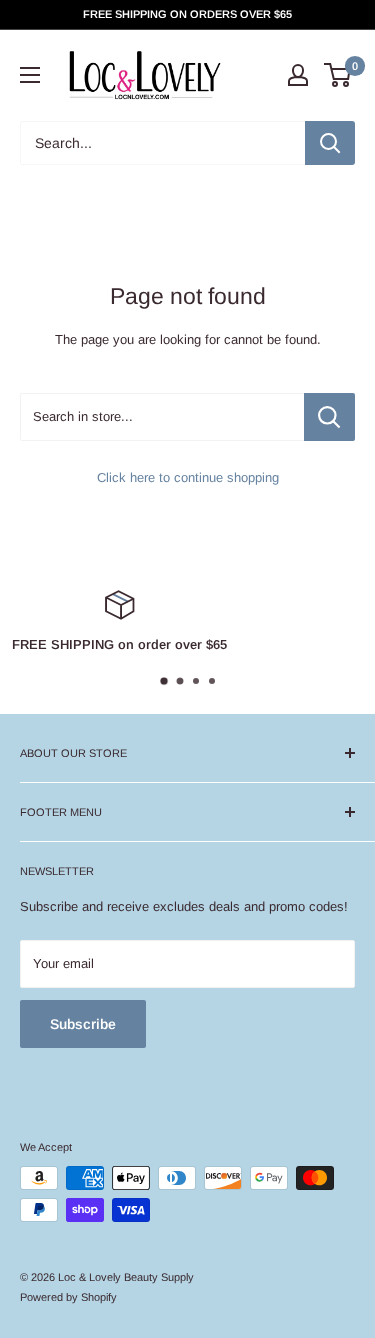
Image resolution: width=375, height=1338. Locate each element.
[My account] (298, 75)
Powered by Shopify (68, 1297)
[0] (338, 75)
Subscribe (83, 1024)
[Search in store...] (329, 417)
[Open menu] (30, 75)
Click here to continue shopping (188, 477)
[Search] (330, 143)
